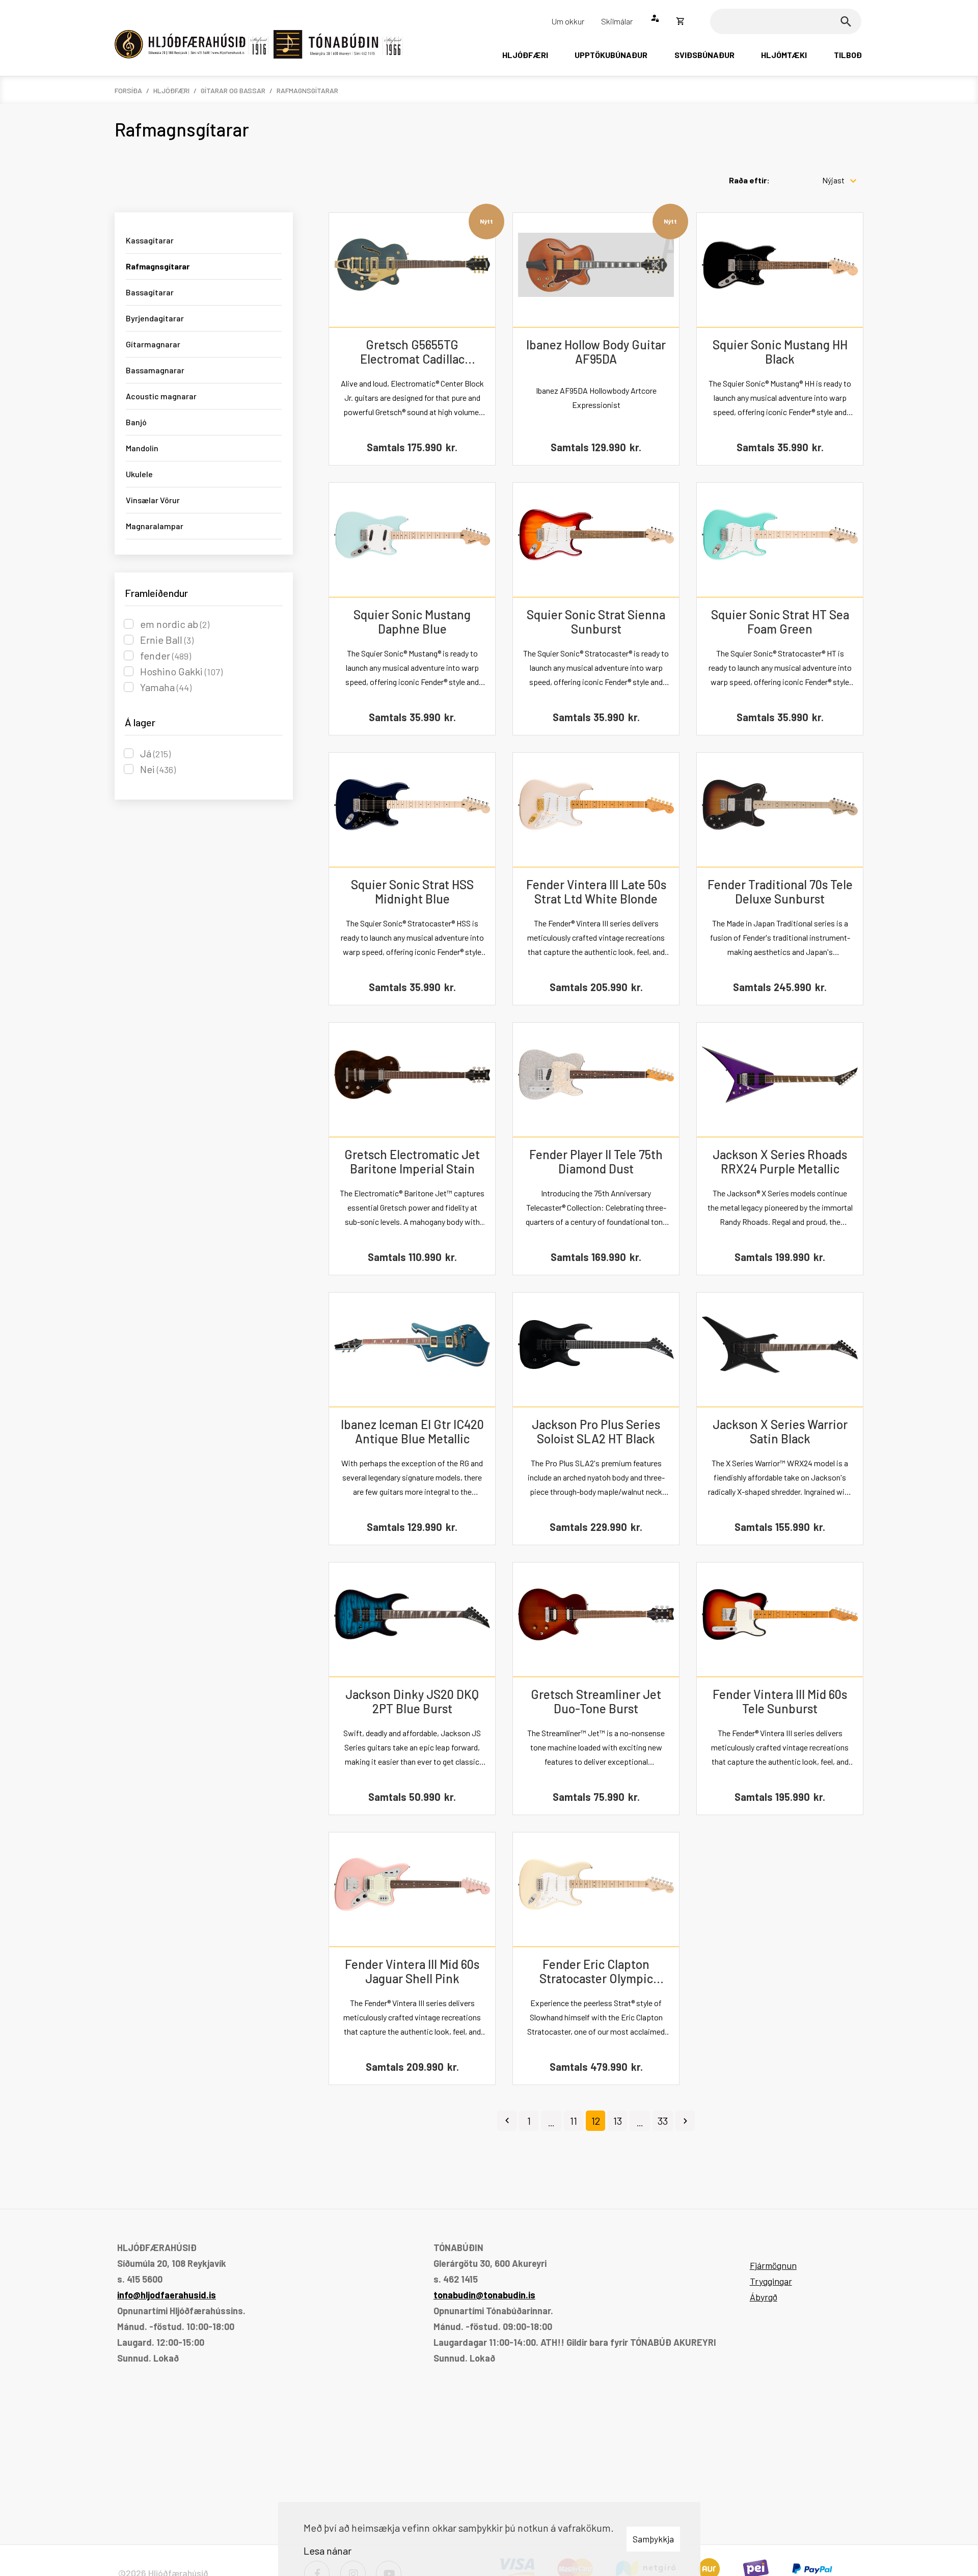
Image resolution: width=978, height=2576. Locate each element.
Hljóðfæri (171, 90)
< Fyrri (507, 2121)
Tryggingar (771, 2281)
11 (574, 2121)
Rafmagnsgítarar (307, 90)
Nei (158, 769)
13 (618, 2121)
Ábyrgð (764, 2297)
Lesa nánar (328, 2551)
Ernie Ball (167, 640)
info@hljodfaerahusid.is (167, 2295)
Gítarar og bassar (233, 90)
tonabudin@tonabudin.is (484, 2295)
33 (663, 2121)
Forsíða (128, 90)
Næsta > (685, 2121)
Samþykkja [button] (653, 2539)
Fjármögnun (773, 2265)
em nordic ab (175, 624)
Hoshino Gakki (181, 671)
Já (155, 753)
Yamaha (166, 687)
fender (166, 655)
